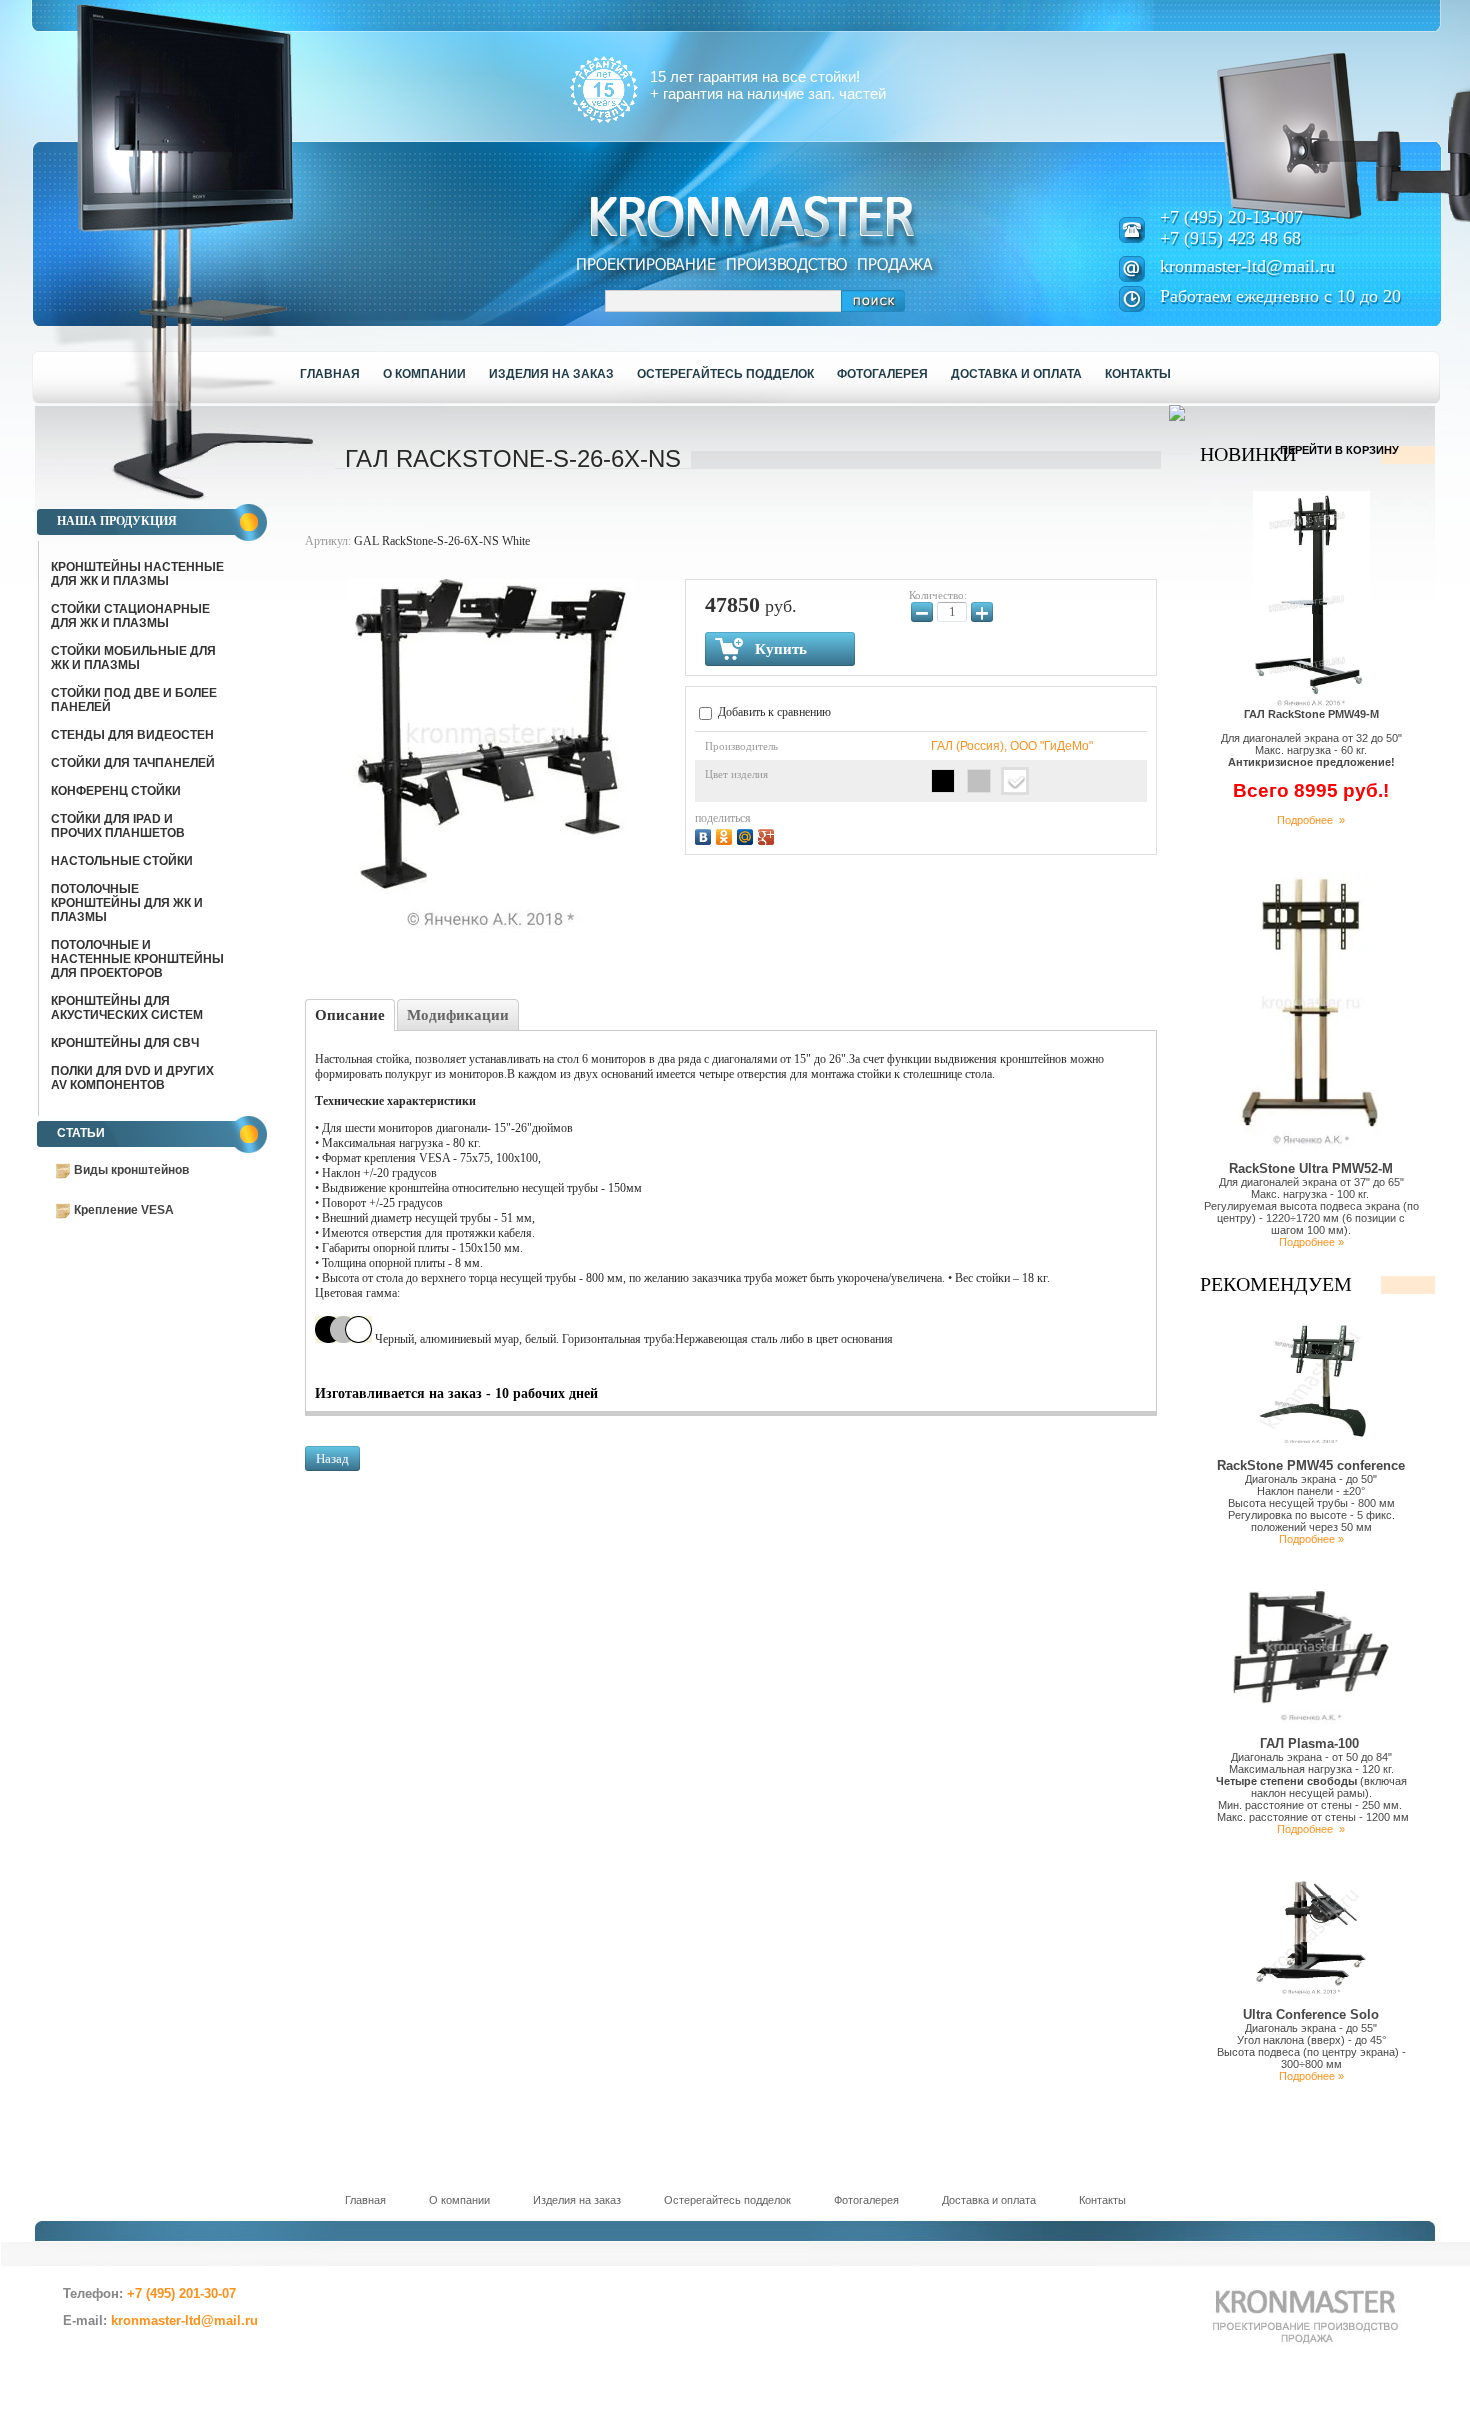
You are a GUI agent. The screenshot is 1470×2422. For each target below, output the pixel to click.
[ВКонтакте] (705, 834)
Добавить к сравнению (773, 712)
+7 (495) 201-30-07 (181, 2293)
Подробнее (1308, 1829)
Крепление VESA (124, 1210)
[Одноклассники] (726, 834)
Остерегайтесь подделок (727, 2200)
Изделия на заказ (577, 2200)
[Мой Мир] (747, 834)
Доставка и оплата (989, 2200)
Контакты (1102, 2200)
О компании (459, 2200)
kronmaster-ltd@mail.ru (1247, 266)
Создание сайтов (189, 2364)
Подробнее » (1311, 820)
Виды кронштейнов (131, 1170)
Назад (332, 1458)
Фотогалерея (866, 2200)
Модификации (458, 1015)
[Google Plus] (768, 834)
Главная (365, 2200)
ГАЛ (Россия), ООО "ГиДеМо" (1012, 746)
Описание (350, 1015)
